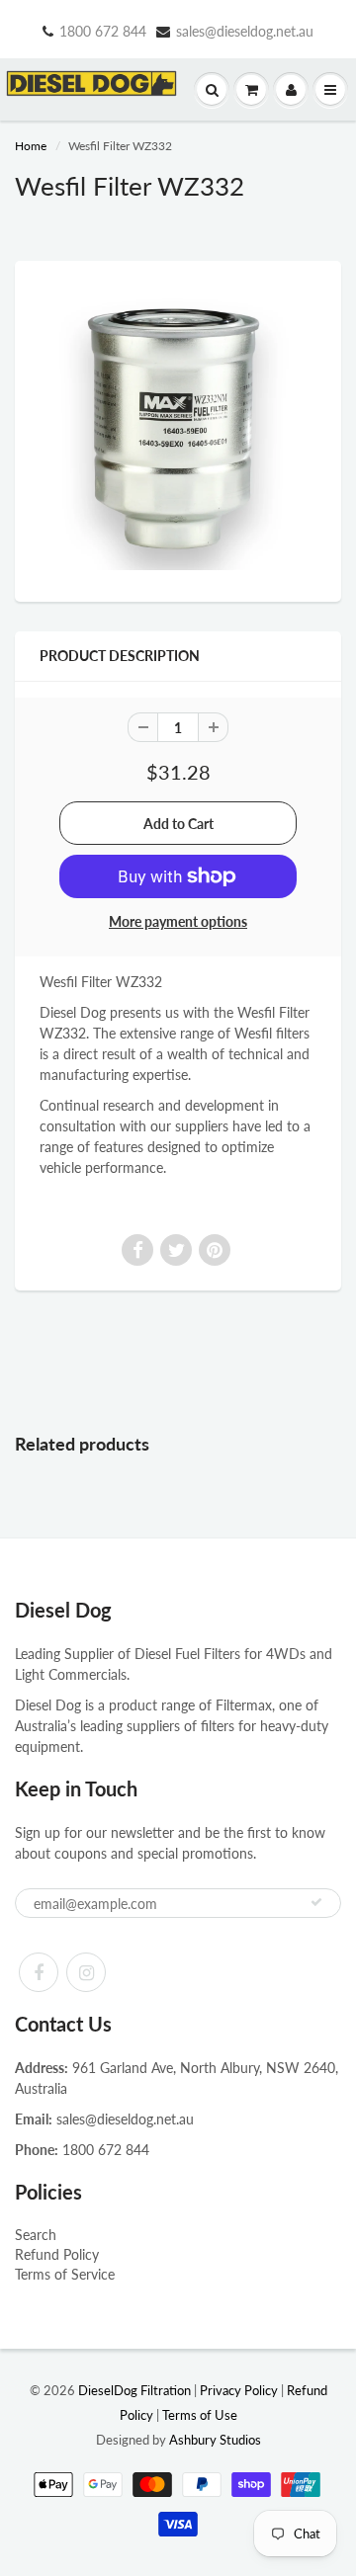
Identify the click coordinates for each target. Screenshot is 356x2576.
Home (31, 146)
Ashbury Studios (215, 2440)
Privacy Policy (239, 2390)
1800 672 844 (103, 31)
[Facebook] (39, 1972)
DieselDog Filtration (134, 2390)
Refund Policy (57, 2254)
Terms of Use (200, 2415)
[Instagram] (86, 1972)
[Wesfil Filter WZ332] (178, 429)
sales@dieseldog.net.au (245, 31)
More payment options (178, 921)
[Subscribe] (316, 1902)
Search (36, 2235)
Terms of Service (65, 2274)
